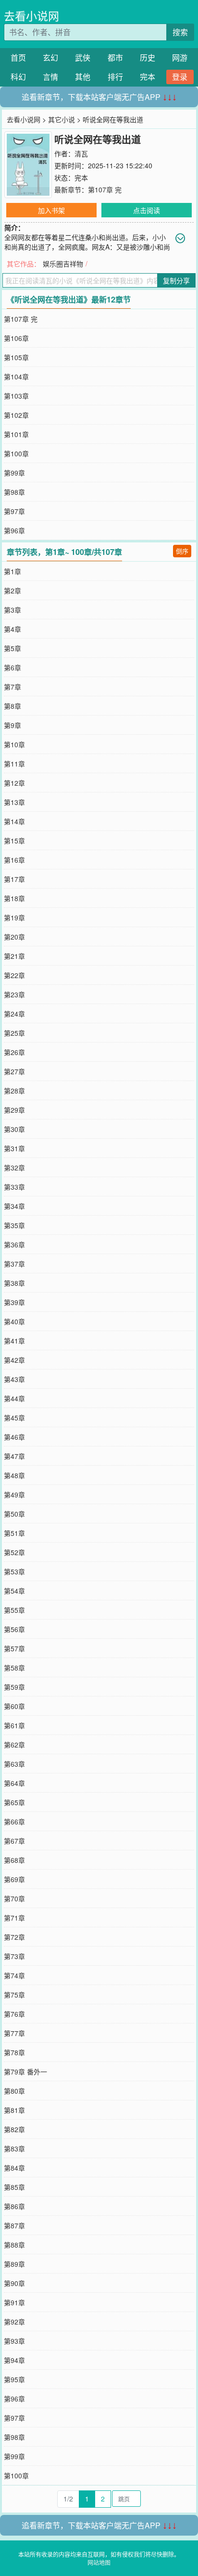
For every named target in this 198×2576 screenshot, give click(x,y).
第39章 (14, 1302)
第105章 (16, 357)
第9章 (12, 725)
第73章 (14, 1956)
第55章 (14, 1610)
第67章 (14, 1841)
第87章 (14, 2225)
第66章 (14, 1822)
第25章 (14, 1033)
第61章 (14, 1725)
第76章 (14, 2014)
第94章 (14, 2360)
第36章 (14, 1244)
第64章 (14, 1783)
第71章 (14, 1918)
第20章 (14, 937)
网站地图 (99, 2562)
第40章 (14, 1321)
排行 (115, 77)
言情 (50, 77)
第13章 (14, 802)
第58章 (14, 1668)
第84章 (14, 2168)
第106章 (16, 338)
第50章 (14, 1514)
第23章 (14, 994)
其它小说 (62, 119)
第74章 (14, 1975)
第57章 (14, 1648)
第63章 (14, 1764)
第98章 (14, 492)
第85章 (14, 2187)
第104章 (16, 377)
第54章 (14, 1591)
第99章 (14, 473)
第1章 (12, 571)
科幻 (18, 77)
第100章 (16, 453)
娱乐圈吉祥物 (63, 264)
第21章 (14, 956)
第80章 (14, 2091)
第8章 (12, 706)
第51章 (14, 1533)
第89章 (14, 2264)
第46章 (14, 1437)
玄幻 (50, 57)
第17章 (14, 879)
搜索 (180, 32)
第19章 (14, 917)
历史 (148, 57)
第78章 (14, 2052)
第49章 (14, 1495)
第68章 (14, 1860)
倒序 (182, 551)
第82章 (14, 2129)
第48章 (14, 1475)
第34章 (14, 1206)
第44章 (14, 1398)
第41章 (14, 1341)
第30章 (14, 1129)
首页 (18, 57)
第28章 (14, 1091)
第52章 (14, 1552)
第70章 (14, 1898)
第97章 (14, 511)
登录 (180, 77)
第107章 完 (105, 189)
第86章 (14, 2206)
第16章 (14, 860)
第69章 (14, 1879)
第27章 (14, 1071)
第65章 (14, 1802)
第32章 (14, 1168)
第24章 (14, 1014)
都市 (115, 57)
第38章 (14, 1283)
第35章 (14, 1225)
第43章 (14, 1379)
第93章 (14, 2341)
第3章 (12, 610)
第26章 (14, 1052)
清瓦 (81, 153)
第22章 (14, 975)
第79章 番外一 (25, 2072)
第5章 (12, 648)
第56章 (14, 1629)
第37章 (14, 1264)
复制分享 (176, 280)
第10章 (14, 744)
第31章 (14, 1148)
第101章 (16, 434)
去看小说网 (31, 16)
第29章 (14, 1110)
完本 (148, 77)
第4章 (12, 629)
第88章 (14, 2245)
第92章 (14, 2322)
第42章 (14, 1360)
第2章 (12, 591)
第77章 (14, 2033)
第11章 (14, 764)
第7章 (12, 687)
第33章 (14, 1187)
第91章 (14, 2302)
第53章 (14, 1571)
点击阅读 (147, 210)
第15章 (14, 841)
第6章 (12, 667)
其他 (83, 77)
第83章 (14, 2149)
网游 (180, 57)
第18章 (14, 898)
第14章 (14, 821)
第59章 (14, 1687)
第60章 (14, 1706)
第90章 (14, 2283)
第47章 (14, 1456)
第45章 (14, 1418)
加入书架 (51, 210)
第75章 (14, 1995)
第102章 (16, 415)
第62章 (14, 1745)
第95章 (14, 2379)
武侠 (83, 57)
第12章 (14, 783)
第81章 (14, 2110)
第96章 (14, 530)
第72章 (14, 1937)
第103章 (16, 396)
